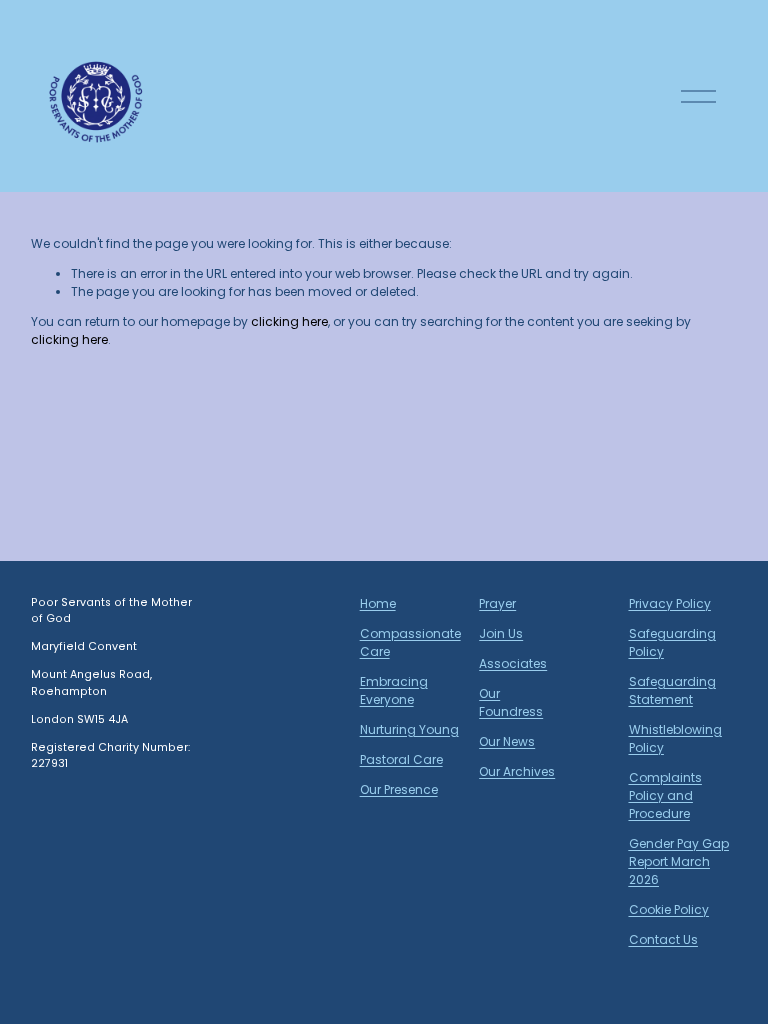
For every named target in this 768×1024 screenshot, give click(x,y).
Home (378, 603)
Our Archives (517, 771)
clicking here (289, 321)
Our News (507, 741)
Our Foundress (511, 702)
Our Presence (399, 789)
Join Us (501, 633)
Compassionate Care (410, 642)
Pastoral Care (401, 759)
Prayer (497, 603)
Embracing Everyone (394, 690)
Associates (513, 663)
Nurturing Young (409, 729)
